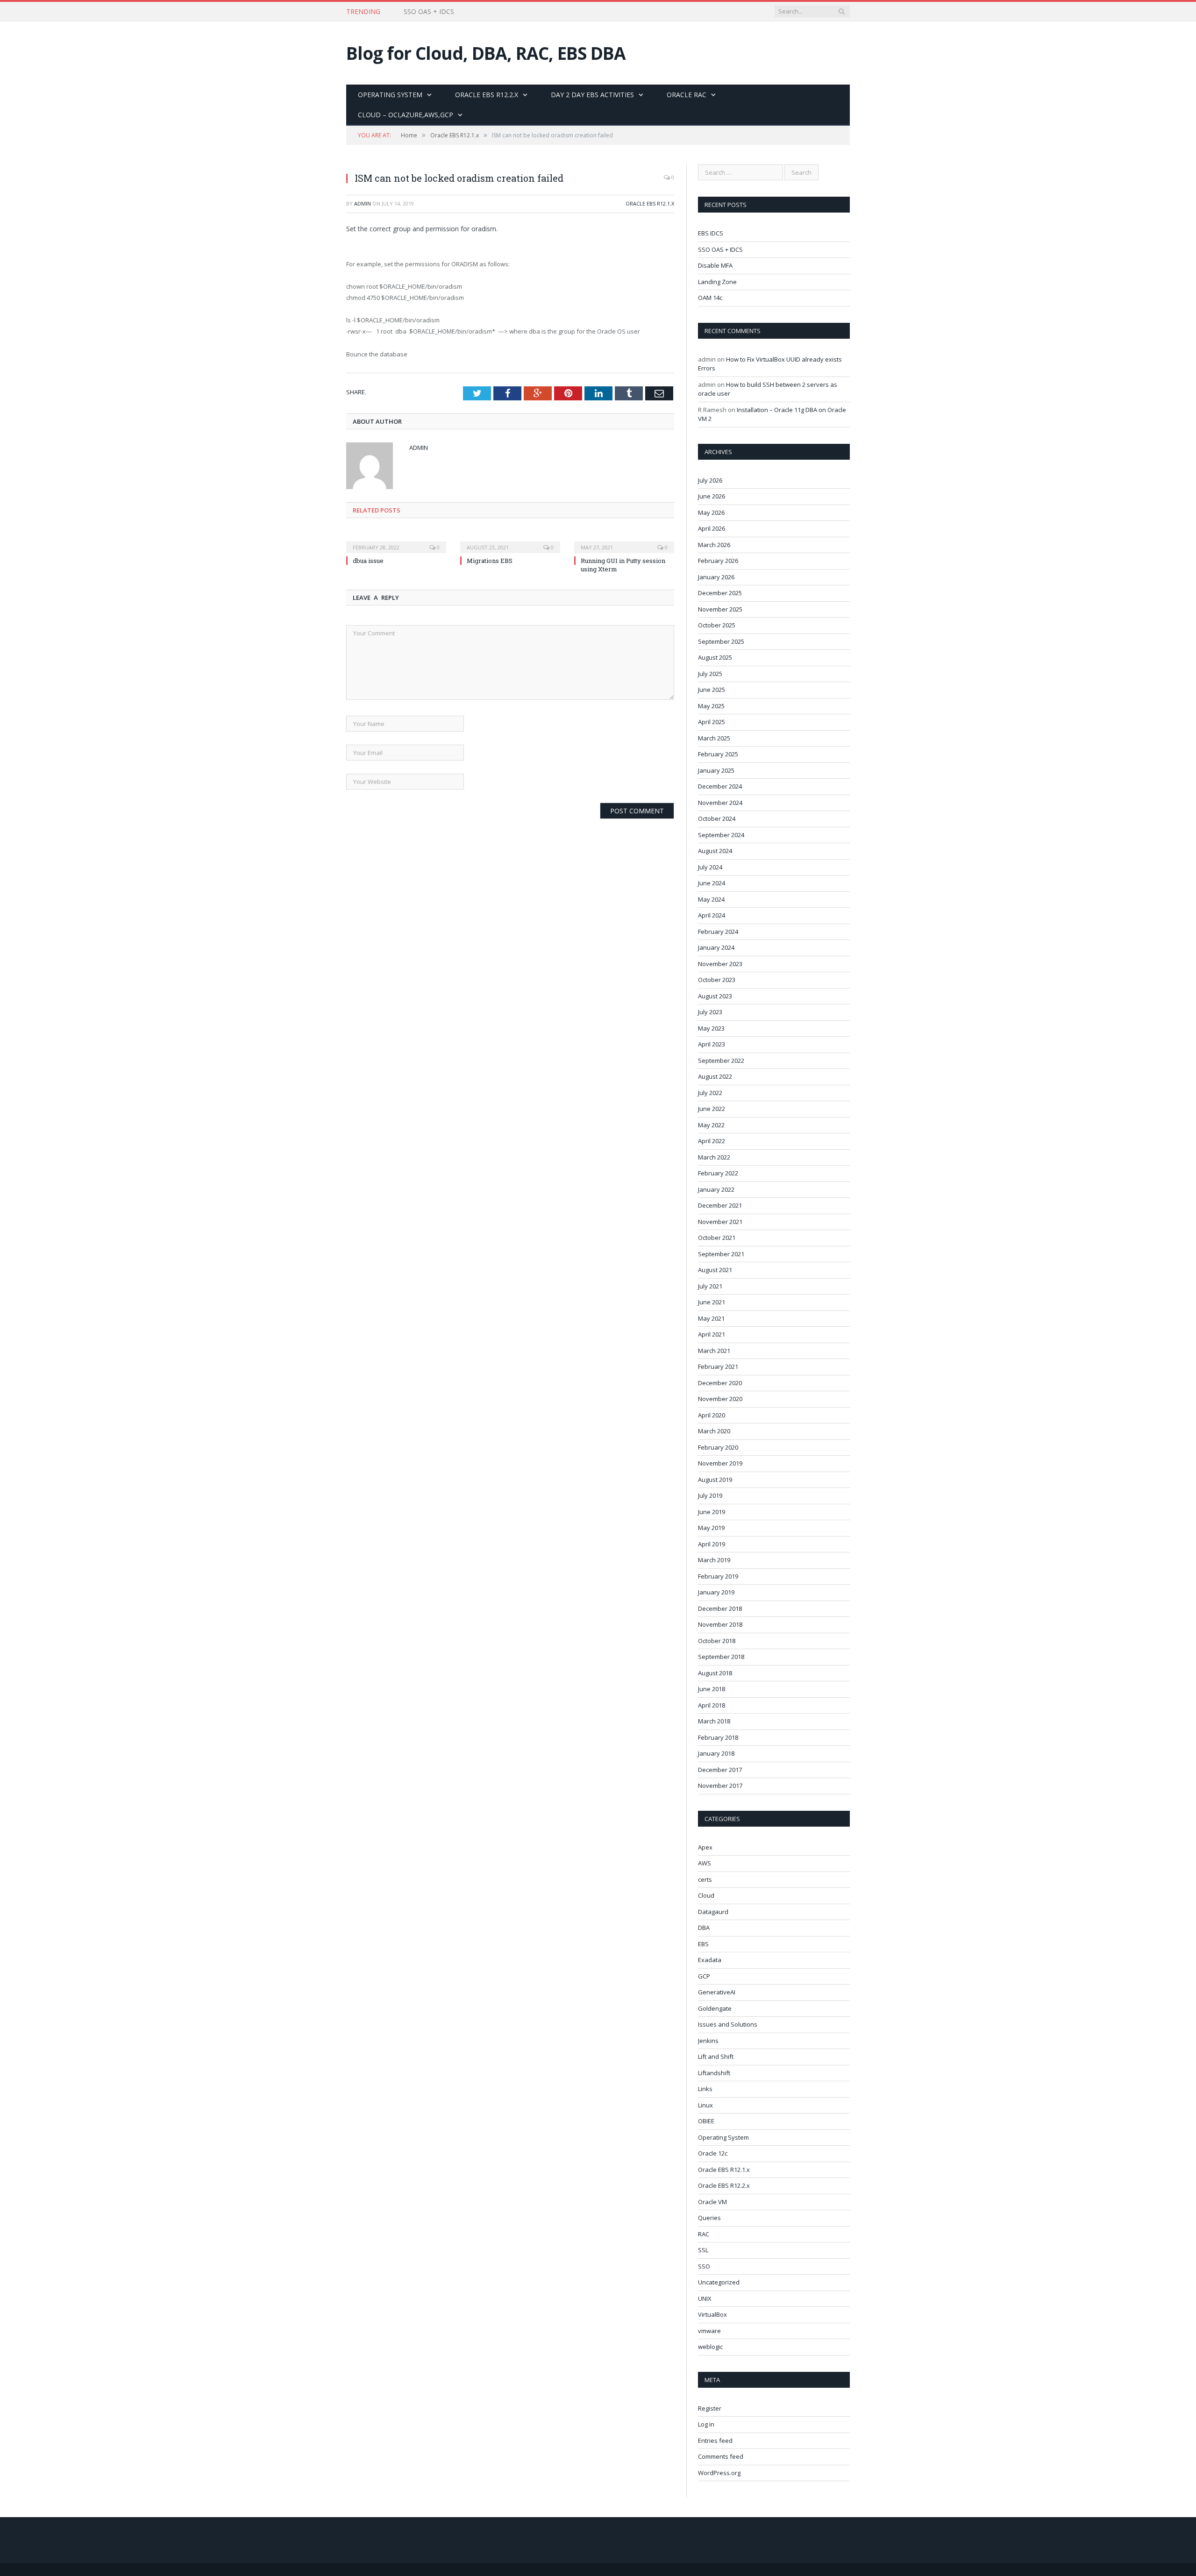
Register (710, 2408)
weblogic (710, 2347)
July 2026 (710, 480)
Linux (705, 2105)
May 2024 (711, 899)
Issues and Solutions (728, 2024)
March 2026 (714, 545)
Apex (705, 1847)
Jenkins (708, 2041)
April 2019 (712, 1544)
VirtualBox (712, 2314)
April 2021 (712, 1334)
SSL (703, 2250)
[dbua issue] (396, 541)
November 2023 (720, 964)
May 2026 (711, 512)
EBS (703, 1944)
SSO (704, 2266)
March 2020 (714, 1431)
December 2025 (720, 593)
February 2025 (718, 754)
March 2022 (714, 1157)
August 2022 (715, 1076)
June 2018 (712, 1689)
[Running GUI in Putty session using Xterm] (624, 541)
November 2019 (720, 1463)
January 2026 (716, 577)
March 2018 (714, 1721)
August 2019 (715, 1480)
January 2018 (716, 1753)
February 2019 (718, 1576)
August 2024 (715, 851)
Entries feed (715, 2441)
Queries (709, 2218)
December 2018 (720, 1608)
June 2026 (712, 496)
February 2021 (718, 1366)
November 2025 (720, 609)
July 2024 (710, 867)
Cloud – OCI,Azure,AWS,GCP (406, 115)
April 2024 (712, 915)
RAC (704, 2234)
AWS (705, 1863)
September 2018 (721, 1657)
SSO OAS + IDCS (429, 12)
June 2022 (712, 1109)
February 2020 (718, 1447)
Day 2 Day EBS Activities (592, 95)
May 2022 (711, 1125)
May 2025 (711, 706)
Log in (706, 2424)
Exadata (710, 1960)
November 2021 (720, 1222)
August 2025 (715, 657)
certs (705, 1879)
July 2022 (710, 1093)
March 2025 (714, 738)
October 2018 (717, 1641)
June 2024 (712, 883)
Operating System (390, 95)
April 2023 (712, 1044)
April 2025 (712, 722)
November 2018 (720, 1624)
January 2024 (716, 947)
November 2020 (720, 1399)
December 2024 (720, 786)
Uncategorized (719, 2282)
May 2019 (711, 1528)
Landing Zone (717, 282)
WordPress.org (719, 2473)
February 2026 (718, 561)
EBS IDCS (711, 233)
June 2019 (712, 1512)
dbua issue (368, 561)
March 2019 (714, 1560)
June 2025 (712, 690)
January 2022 (716, 1189)
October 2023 (717, 980)
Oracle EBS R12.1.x (650, 203)
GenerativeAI (717, 1992)
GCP (704, 1976)
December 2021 (720, 1205)
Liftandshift (714, 2073)
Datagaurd (713, 1912)
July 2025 (710, 674)
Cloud (706, 1895)
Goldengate (715, 2008)
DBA (704, 1928)
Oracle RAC (687, 95)
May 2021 (711, 1318)
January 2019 (716, 1592)
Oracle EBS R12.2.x (487, 95)
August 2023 (715, 996)
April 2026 (712, 528)
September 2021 (721, 1254)
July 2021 (710, 1286)
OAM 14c (710, 298)
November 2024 (720, 803)
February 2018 (718, 1737)
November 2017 (720, 1786)
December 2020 (720, 1383)
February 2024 (718, 932)
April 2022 (712, 1141)
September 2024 (721, 835)
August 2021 (715, 1270)
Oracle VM (712, 2202)
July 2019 (710, 1495)
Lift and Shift (716, 2057)
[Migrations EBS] (510, 541)
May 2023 (711, 1028)
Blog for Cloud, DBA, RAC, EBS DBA (486, 53)
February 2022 (718, 1173)
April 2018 (712, 1705)
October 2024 (717, 818)
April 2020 (712, 1415)
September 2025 (721, 641)
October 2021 (717, 1238)
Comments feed (721, 2456)
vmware (709, 2331)
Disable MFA (715, 265)
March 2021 (714, 1351)
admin (363, 203)
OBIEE (706, 2121)
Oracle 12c (713, 2153)
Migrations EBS (490, 561)
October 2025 (717, 625)
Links (705, 2089)
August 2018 (715, 1673)
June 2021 (712, 1302)
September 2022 (721, 1060)
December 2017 (720, 1770)
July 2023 (710, 1012)
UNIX (705, 2298)
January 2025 (716, 770)
